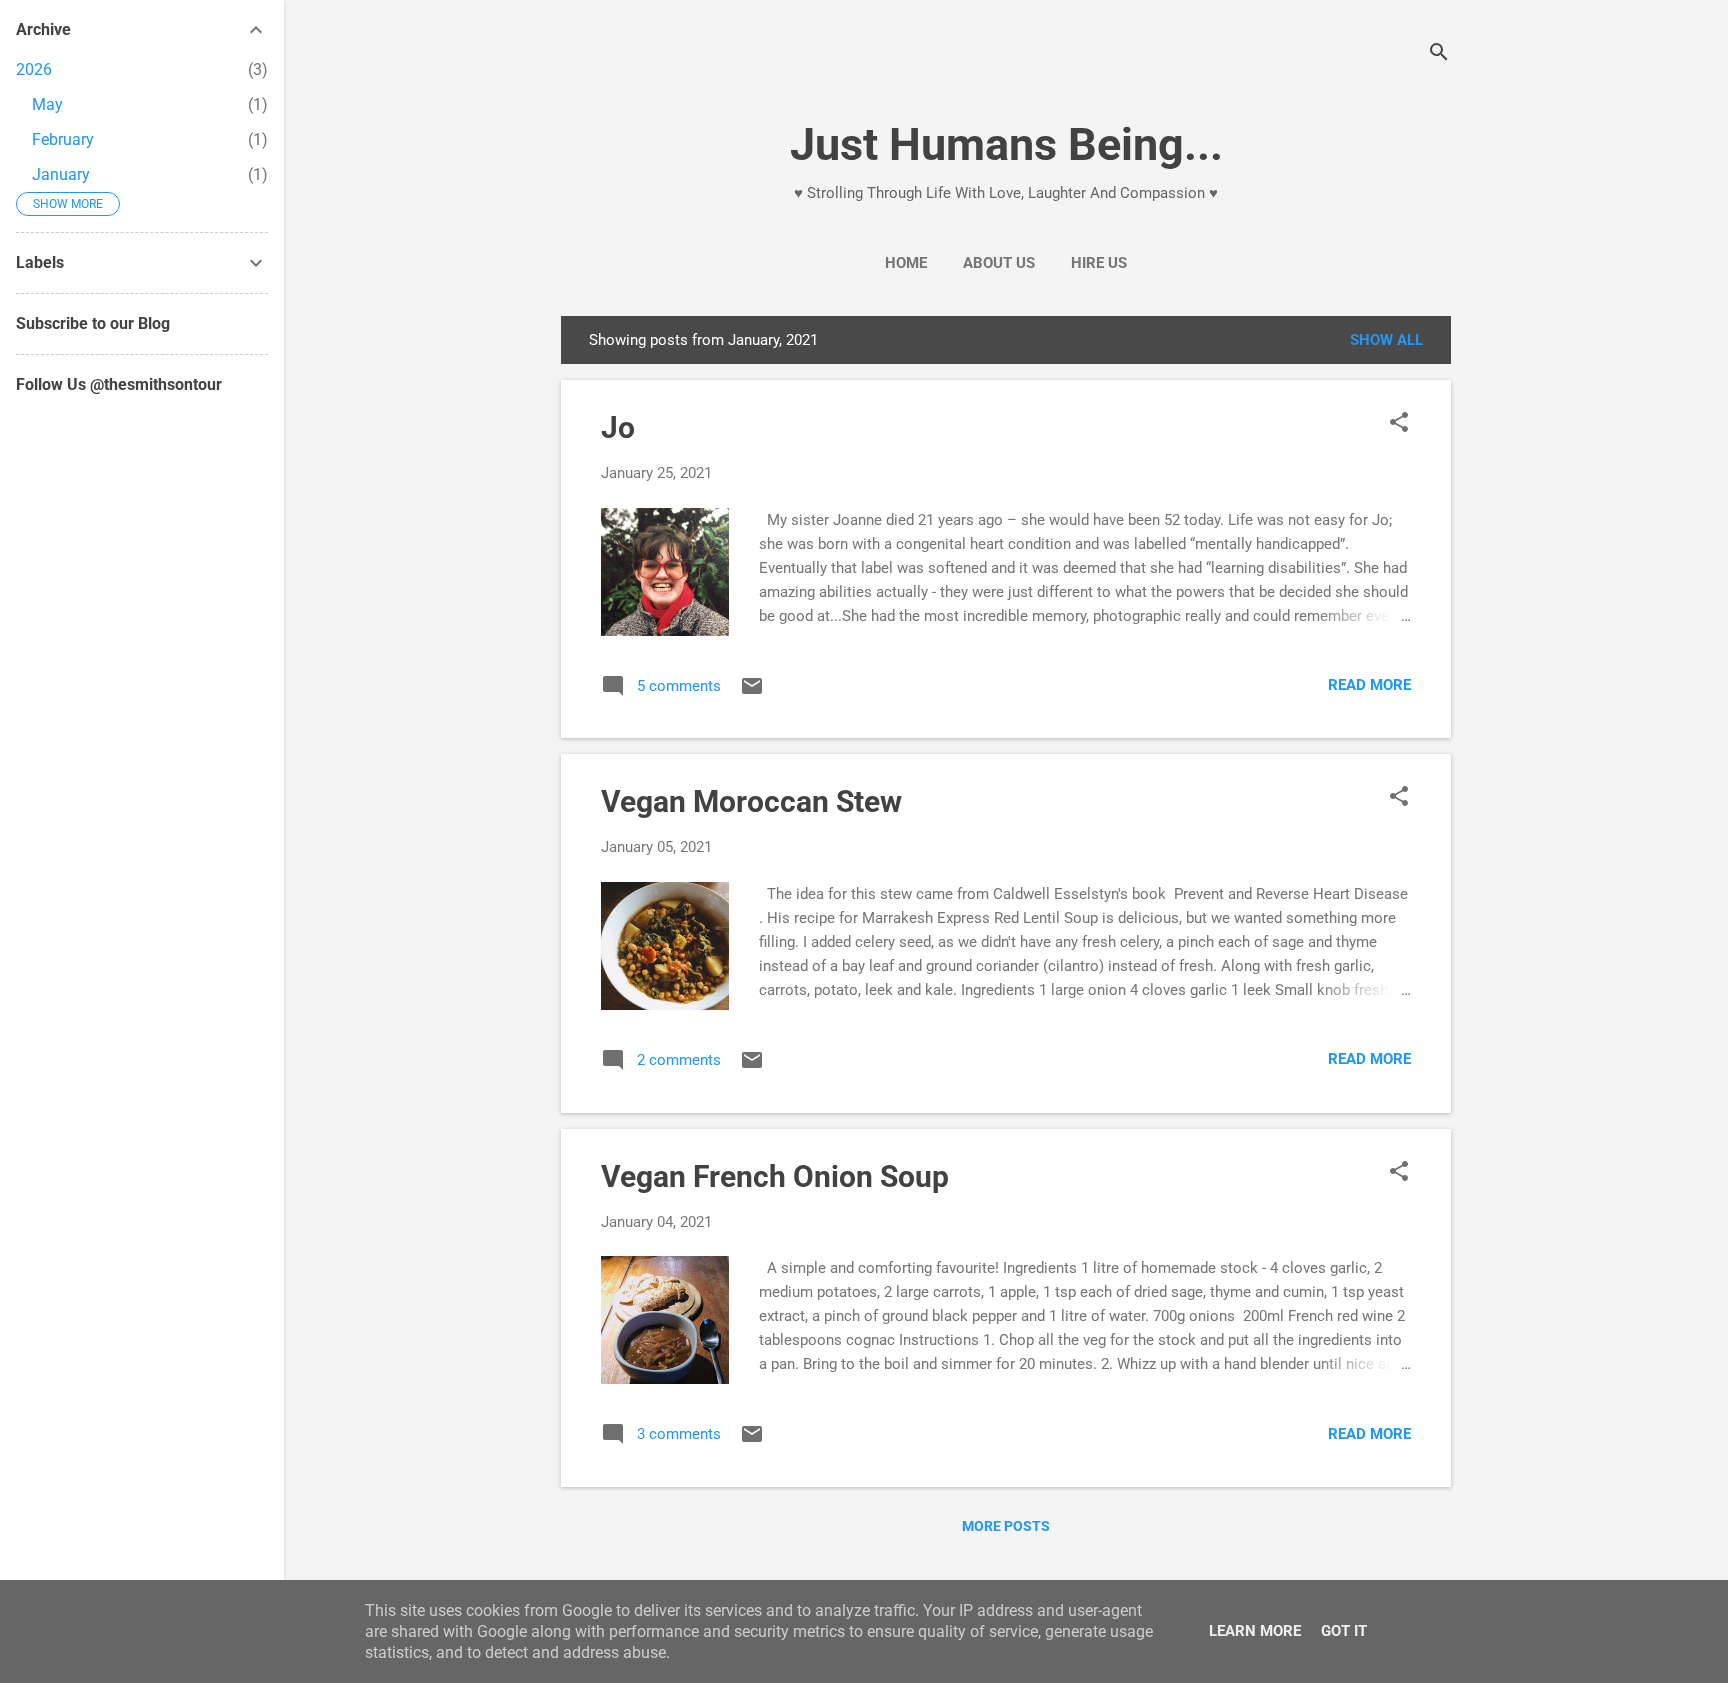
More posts (1006, 1526)
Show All (1386, 340)
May (47, 104)
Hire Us (1099, 263)
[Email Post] (752, 693)
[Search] (1439, 54)
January (61, 174)
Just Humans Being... (1006, 144)
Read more (1369, 685)
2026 (34, 69)
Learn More (1255, 1631)
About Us (999, 263)
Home (906, 263)
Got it (1344, 1631)
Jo (618, 427)
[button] (1399, 424)
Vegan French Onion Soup (775, 1176)
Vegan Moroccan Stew (751, 801)
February (63, 139)
